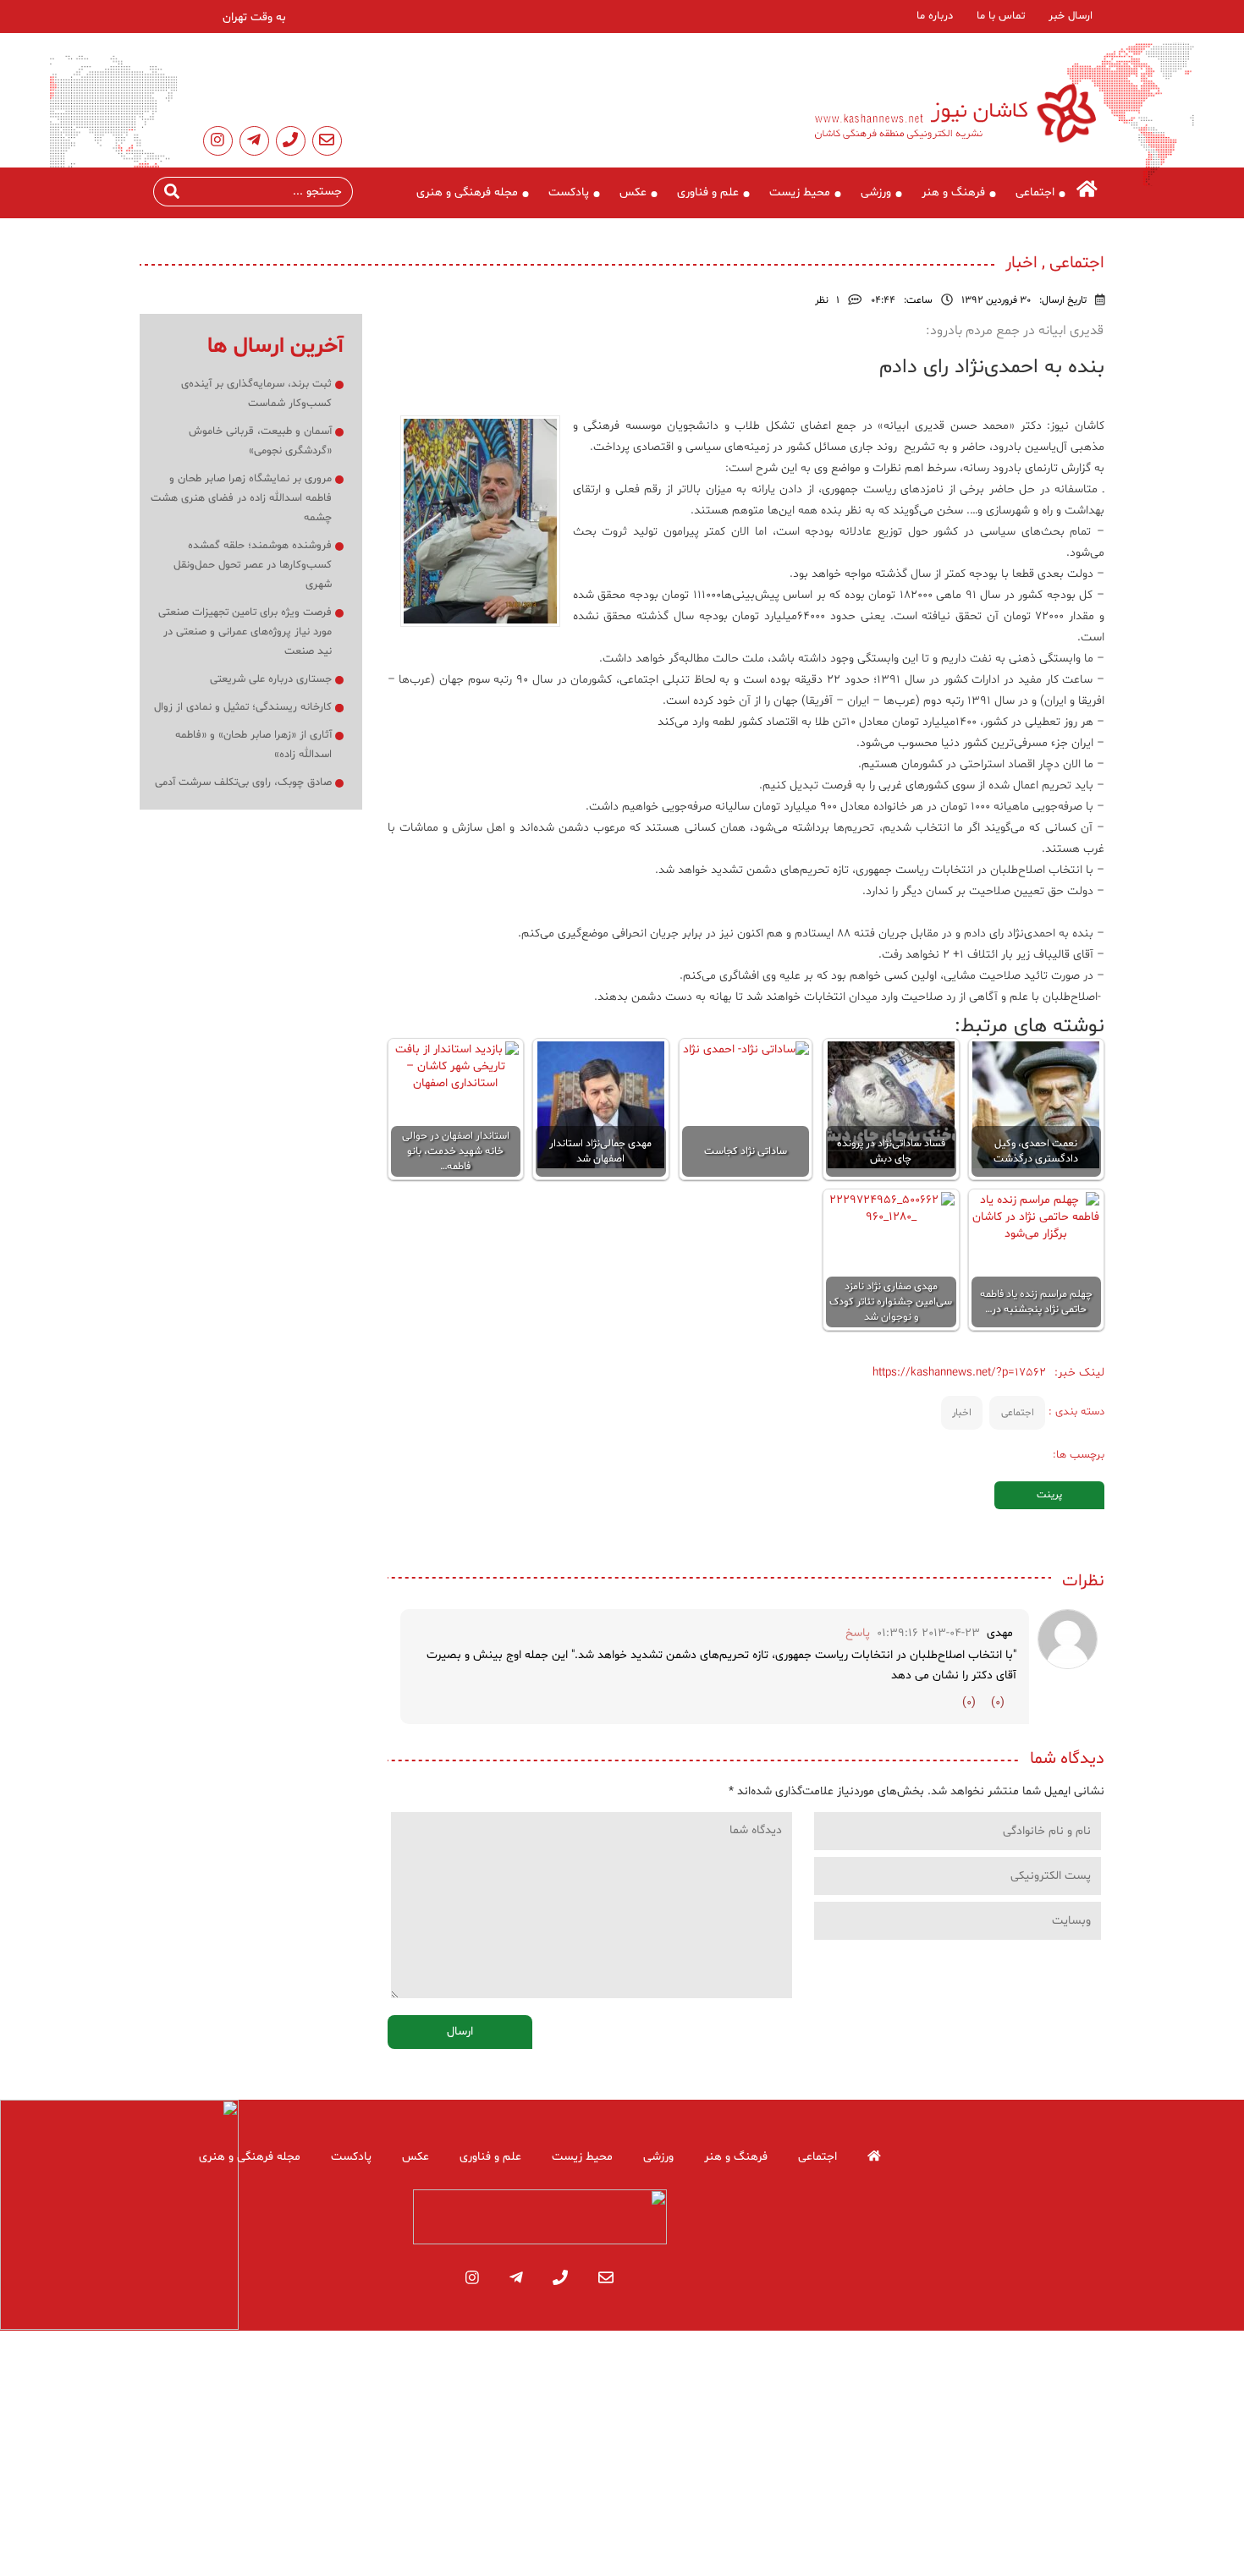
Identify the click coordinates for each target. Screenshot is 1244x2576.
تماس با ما (1001, 16)
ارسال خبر (1071, 16)
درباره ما (935, 16)
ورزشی (876, 192)
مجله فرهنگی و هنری (467, 192)
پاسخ (858, 1633)
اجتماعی (1035, 192)
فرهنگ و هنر (953, 192)
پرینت (1049, 1495)
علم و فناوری (708, 192)
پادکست (569, 192)
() (998, 1703)
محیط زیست (800, 192)
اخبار (962, 1413)
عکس (633, 192)
